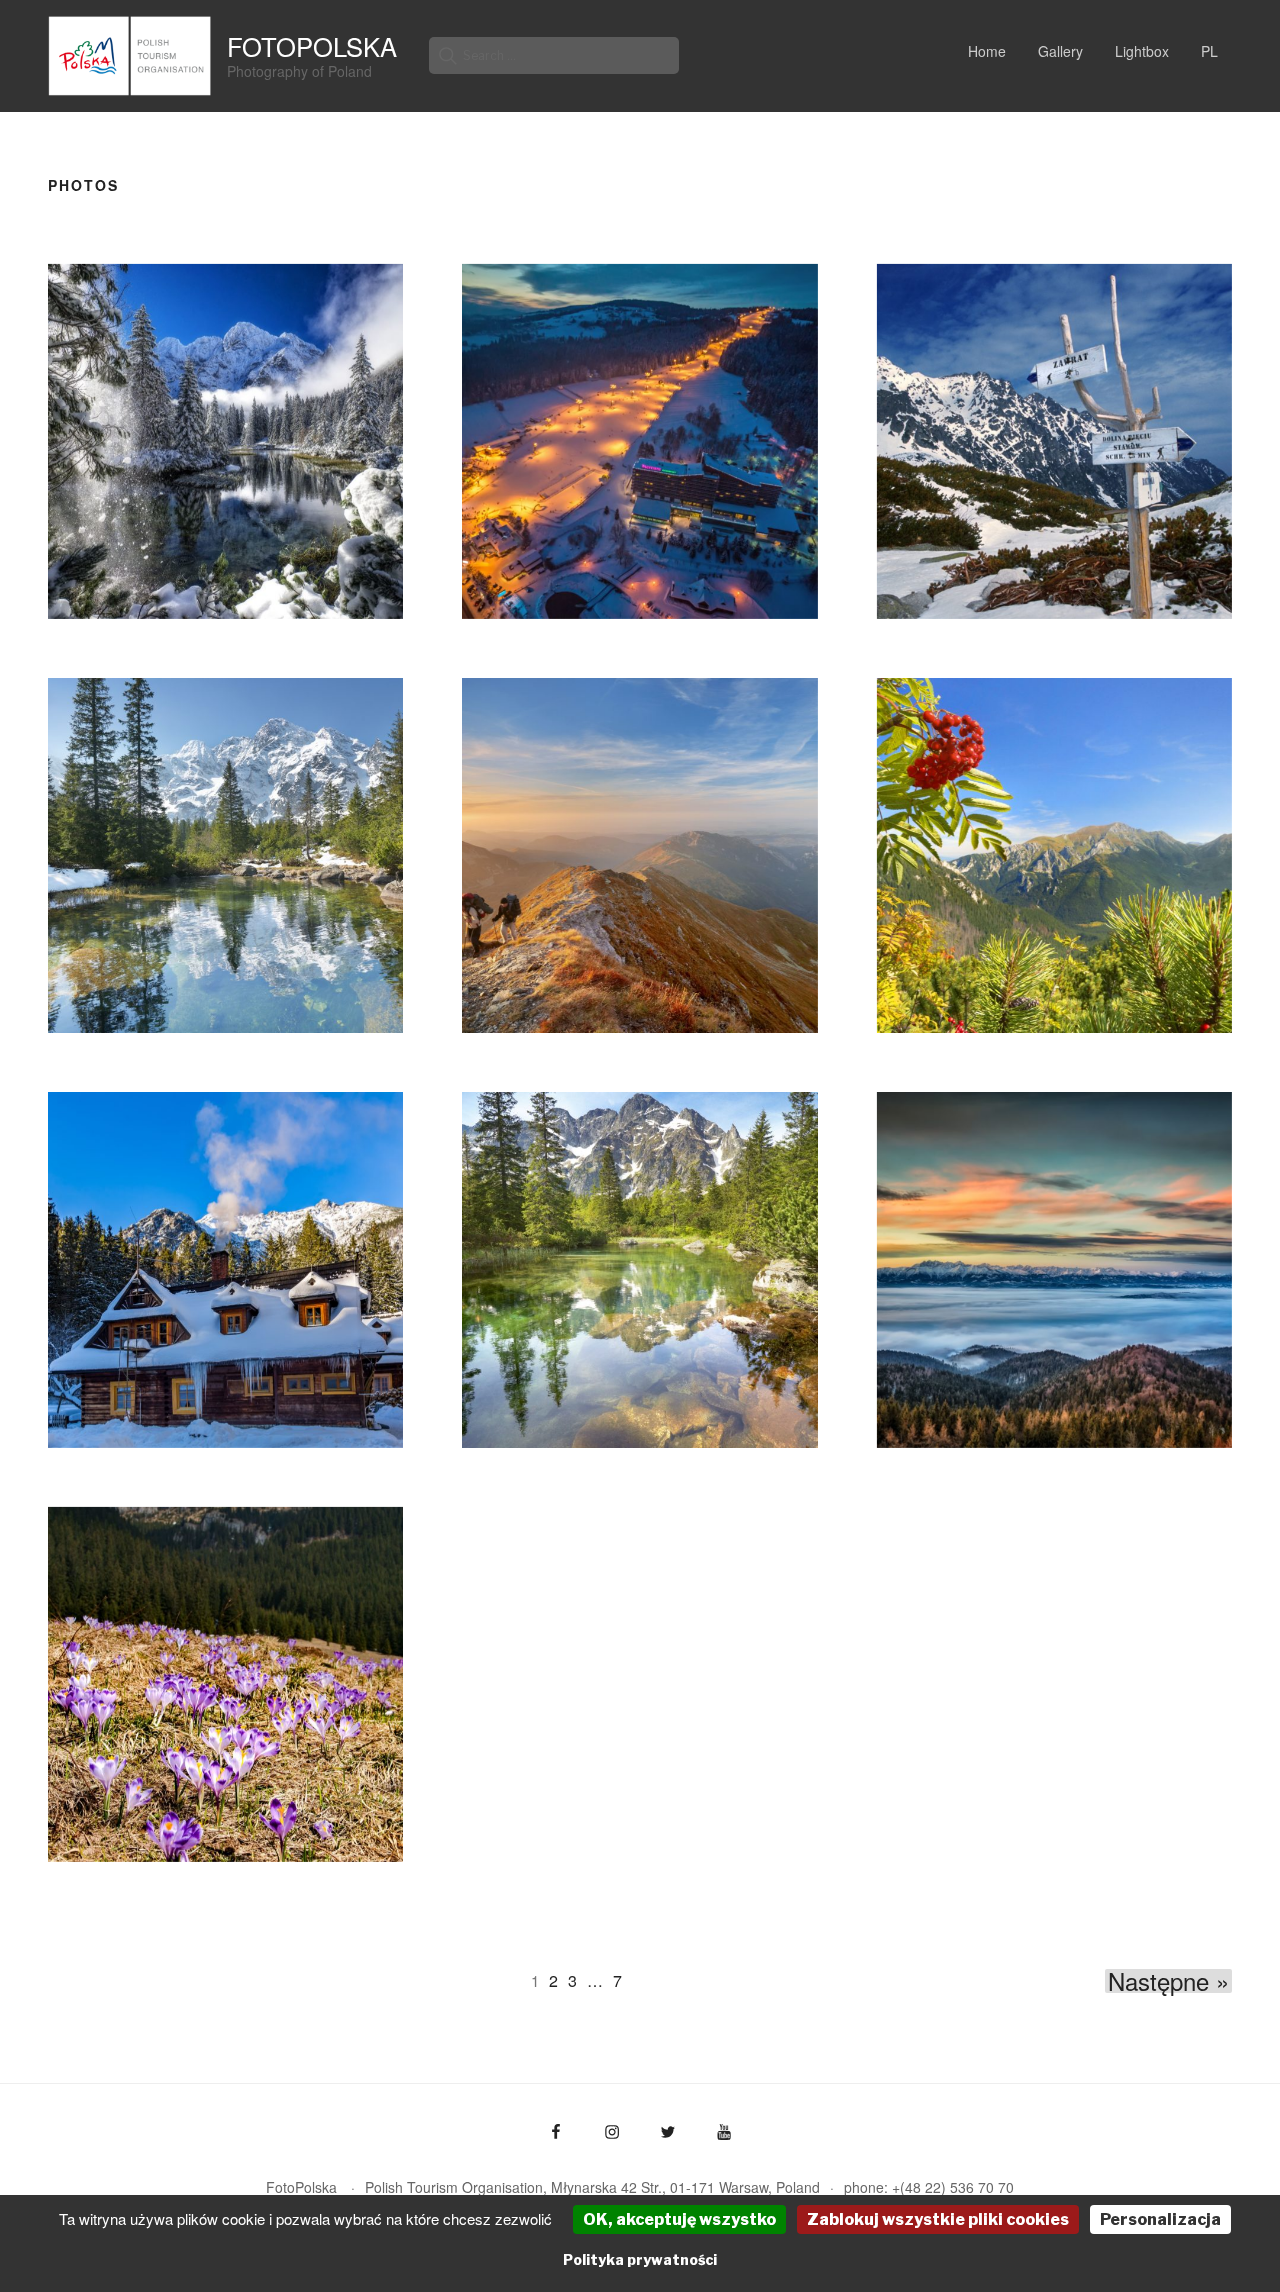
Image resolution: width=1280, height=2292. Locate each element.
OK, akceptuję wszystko (679, 2219)
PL (1209, 51)
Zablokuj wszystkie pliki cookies (938, 2219)
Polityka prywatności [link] (640, 2259)
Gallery (1060, 51)
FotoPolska (312, 46)
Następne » (1168, 1981)
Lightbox (1142, 51)
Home (987, 51)
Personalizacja (1160, 2219)
